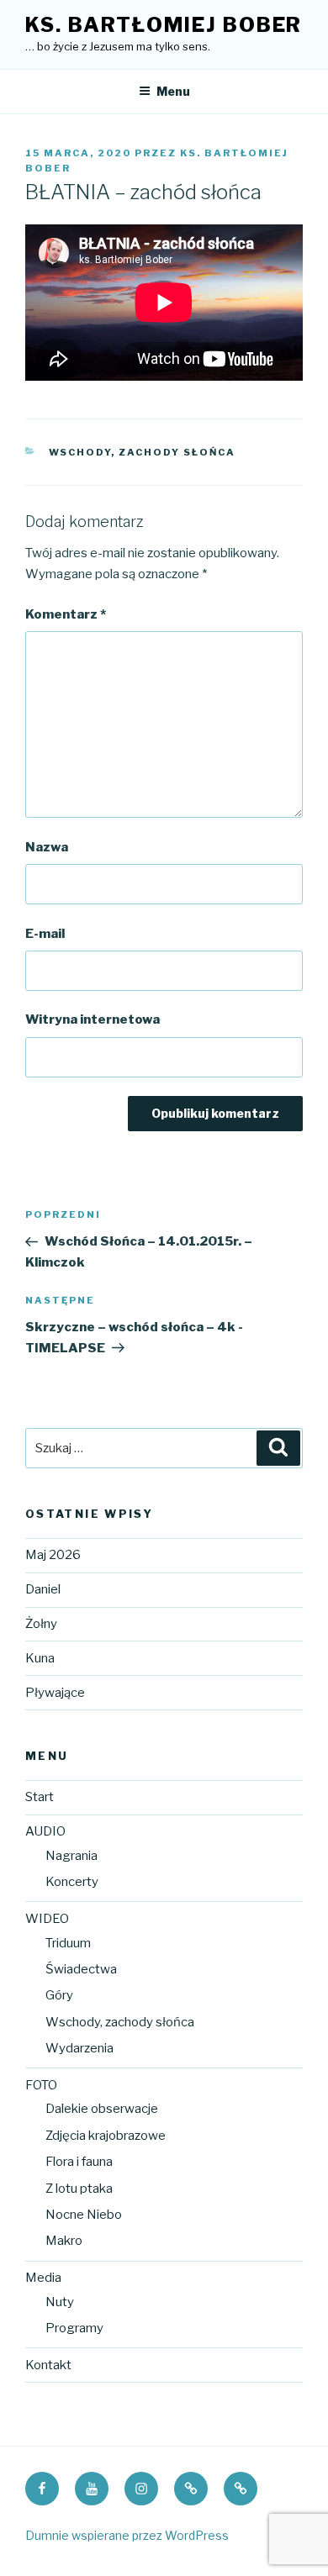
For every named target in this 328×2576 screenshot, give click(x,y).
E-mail (45, 934)
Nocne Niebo (84, 2215)
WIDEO (47, 1919)
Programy (74, 2328)
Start (40, 1797)
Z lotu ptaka (79, 2189)
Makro (64, 2241)
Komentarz (66, 614)
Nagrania (71, 1856)
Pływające (55, 1693)
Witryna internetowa (93, 1019)
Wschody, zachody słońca (120, 2022)
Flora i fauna (79, 2162)
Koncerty (72, 1882)
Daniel (43, 1589)
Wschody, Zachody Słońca (143, 452)
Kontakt (48, 2365)
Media (43, 2278)
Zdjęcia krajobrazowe (106, 2136)
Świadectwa (81, 1969)
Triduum (68, 1943)
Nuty (60, 2302)
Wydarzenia (79, 2048)
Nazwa (47, 847)
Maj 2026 (53, 1555)
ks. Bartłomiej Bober (164, 25)
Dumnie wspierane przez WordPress (127, 2535)
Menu (173, 91)
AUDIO (45, 1831)
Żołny (41, 1624)
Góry (59, 1995)
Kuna (40, 1658)
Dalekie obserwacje (102, 2109)
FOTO (41, 2085)
